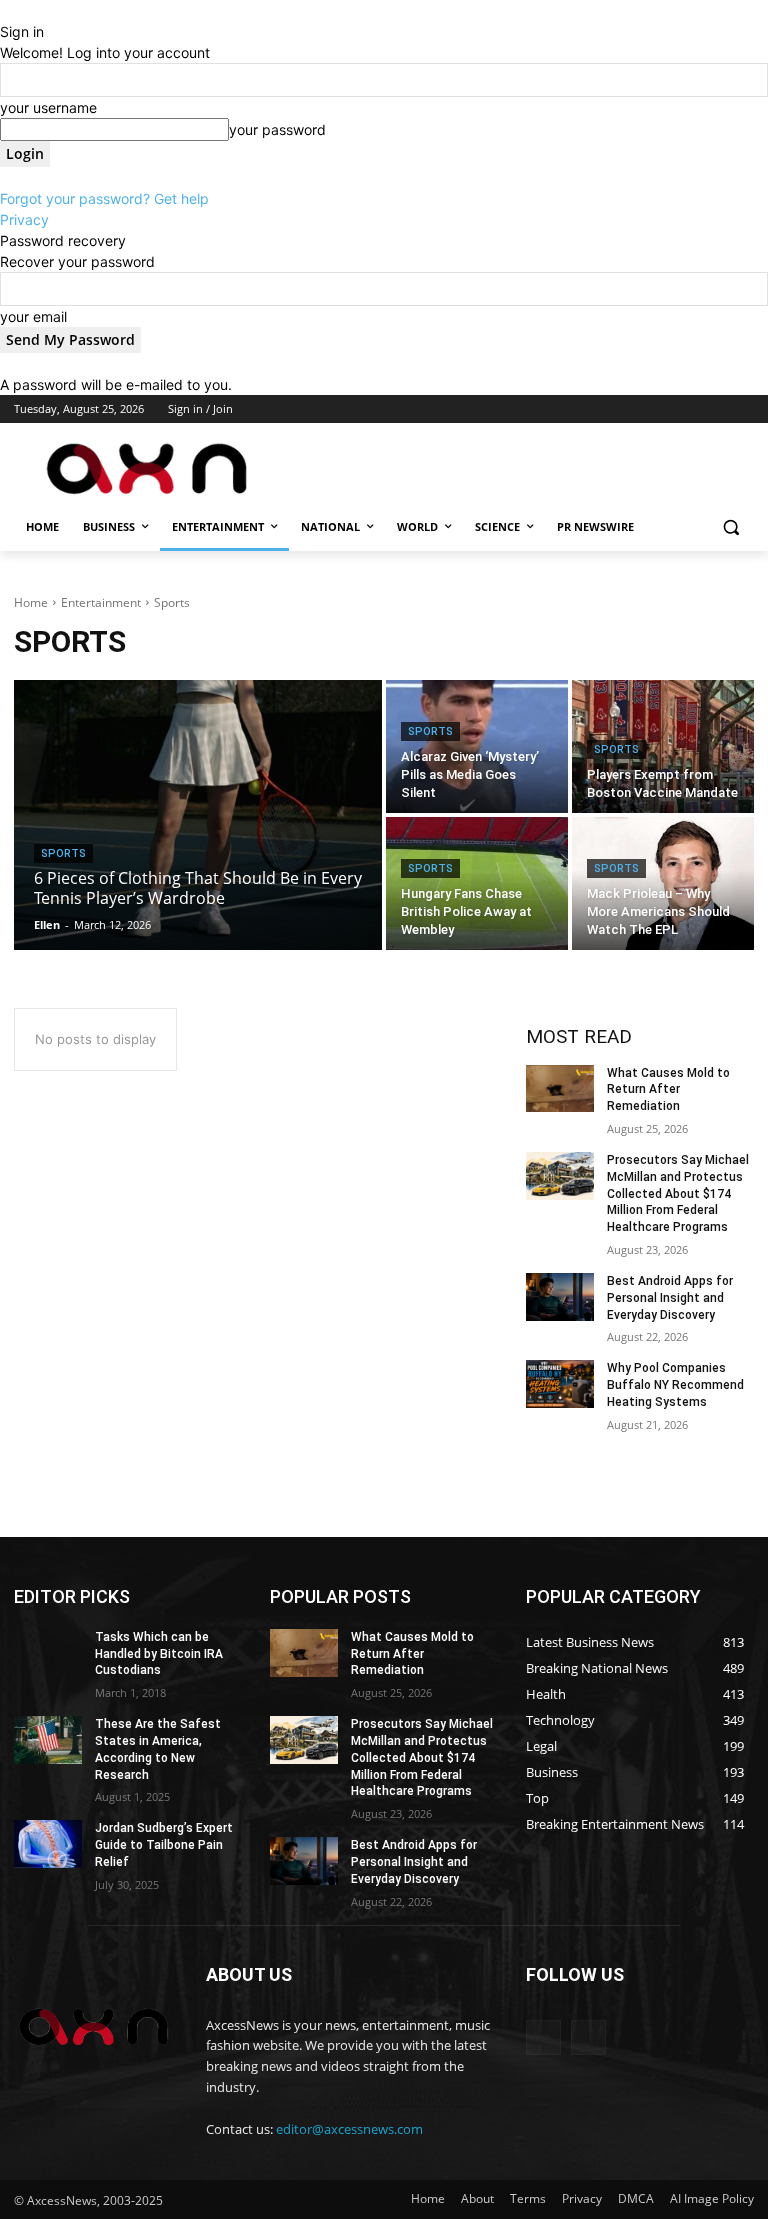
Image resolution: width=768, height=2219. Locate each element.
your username (48, 107)
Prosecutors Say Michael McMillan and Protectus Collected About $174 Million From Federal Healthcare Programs (678, 1193)
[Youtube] (742, 409)
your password (277, 129)
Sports (63, 853)
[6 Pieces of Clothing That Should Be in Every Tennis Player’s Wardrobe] (198, 815)
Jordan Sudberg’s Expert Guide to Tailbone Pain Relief (164, 1845)
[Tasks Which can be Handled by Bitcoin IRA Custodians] (48, 1653)
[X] (687, 409)
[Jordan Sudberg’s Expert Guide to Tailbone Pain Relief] (48, 1844)
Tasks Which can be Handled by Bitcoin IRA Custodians (159, 1654)
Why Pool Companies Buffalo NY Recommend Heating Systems (675, 1385)
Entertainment (101, 602)
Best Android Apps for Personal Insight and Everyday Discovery (670, 1298)
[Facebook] (631, 409)
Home (31, 602)
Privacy (24, 219)
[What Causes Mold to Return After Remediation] (560, 1089)
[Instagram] (659, 409)
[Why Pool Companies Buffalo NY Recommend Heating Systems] (560, 1384)
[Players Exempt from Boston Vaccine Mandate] (663, 746)
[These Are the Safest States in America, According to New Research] (48, 1740)
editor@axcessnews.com (349, 2129)
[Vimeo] (714, 409)
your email (33, 316)
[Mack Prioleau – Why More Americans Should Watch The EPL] (663, 883)
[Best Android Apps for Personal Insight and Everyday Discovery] (560, 1297)
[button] (730, 527)
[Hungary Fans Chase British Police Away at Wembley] (477, 883)
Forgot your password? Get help (104, 198)
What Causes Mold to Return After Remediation (668, 1090)
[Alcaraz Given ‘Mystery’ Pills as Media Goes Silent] (477, 746)
